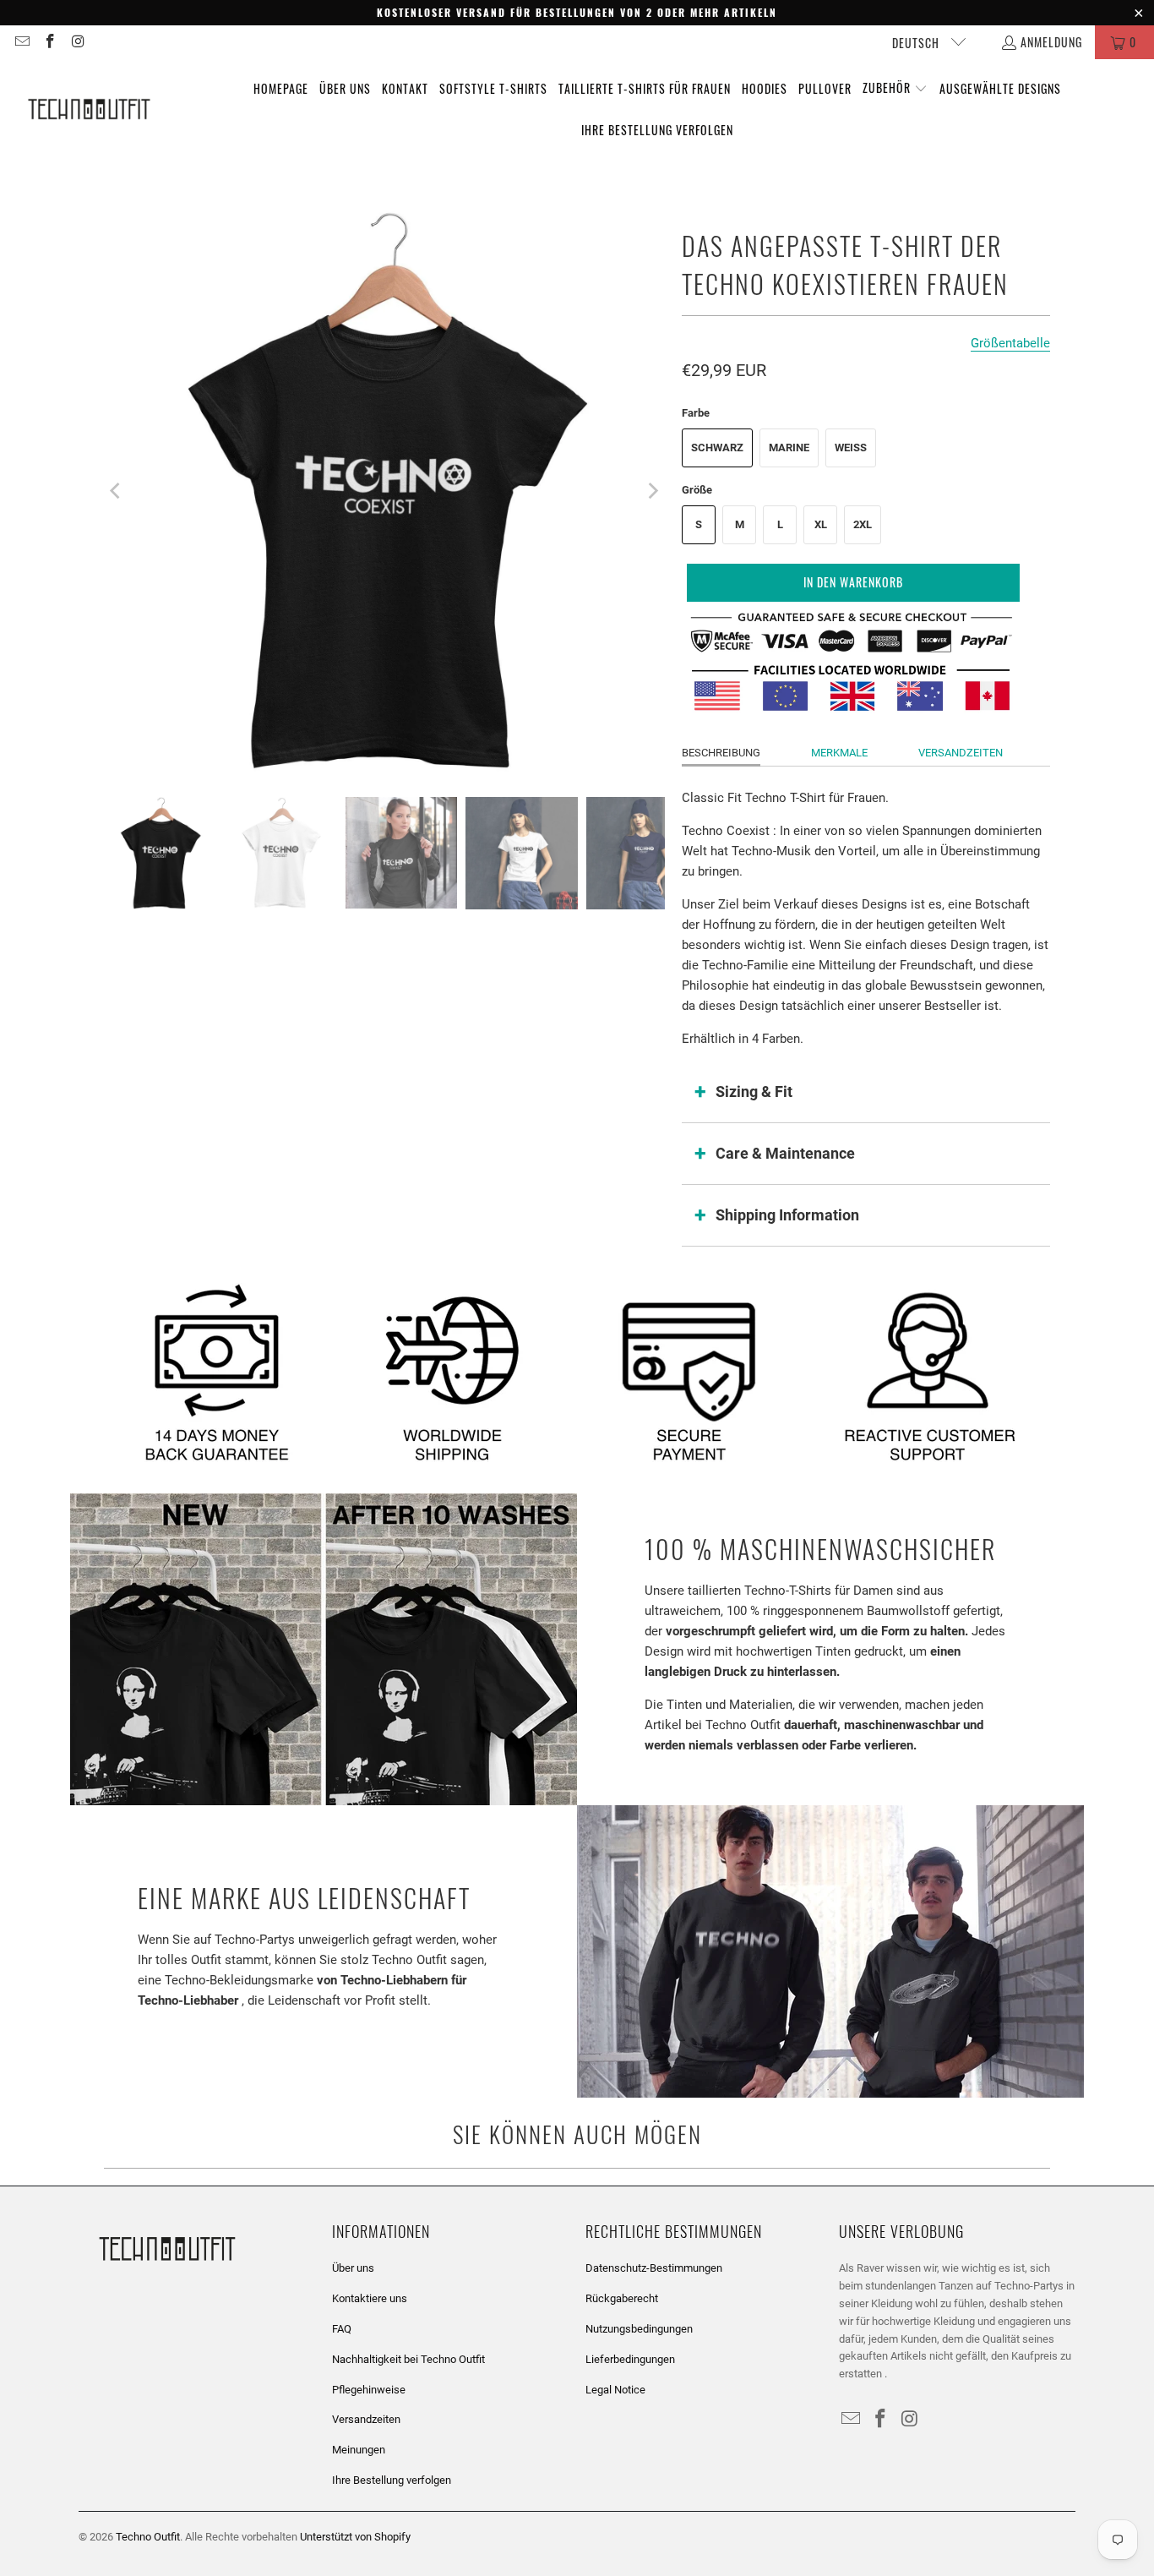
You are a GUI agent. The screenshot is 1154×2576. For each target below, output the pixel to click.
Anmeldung (1051, 42)
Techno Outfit (148, 2537)
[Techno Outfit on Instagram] (78, 42)
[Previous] (117, 491)
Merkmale (839, 753)
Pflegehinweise (369, 2390)
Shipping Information (787, 1215)
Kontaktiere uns (370, 2298)
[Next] (652, 491)
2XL (863, 524)
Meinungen (359, 2450)
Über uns (353, 2268)
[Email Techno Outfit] (21, 42)
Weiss (851, 448)
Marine (789, 448)
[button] (895, 89)
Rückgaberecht (622, 2298)
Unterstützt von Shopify (355, 2537)
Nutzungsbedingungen (639, 2329)
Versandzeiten (961, 753)
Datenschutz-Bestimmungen (654, 2268)
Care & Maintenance (785, 1153)
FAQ (342, 2329)
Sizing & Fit (754, 1092)
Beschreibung (721, 753)
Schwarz (717, 448)
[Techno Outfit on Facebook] (50, 42)
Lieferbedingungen (630, 2359)
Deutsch (917, 43)
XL (821, 524)
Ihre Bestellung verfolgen (392, 2480)
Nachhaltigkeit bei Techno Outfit (408, 2359)
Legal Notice (615, 2390)
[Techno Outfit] (89, 110)
